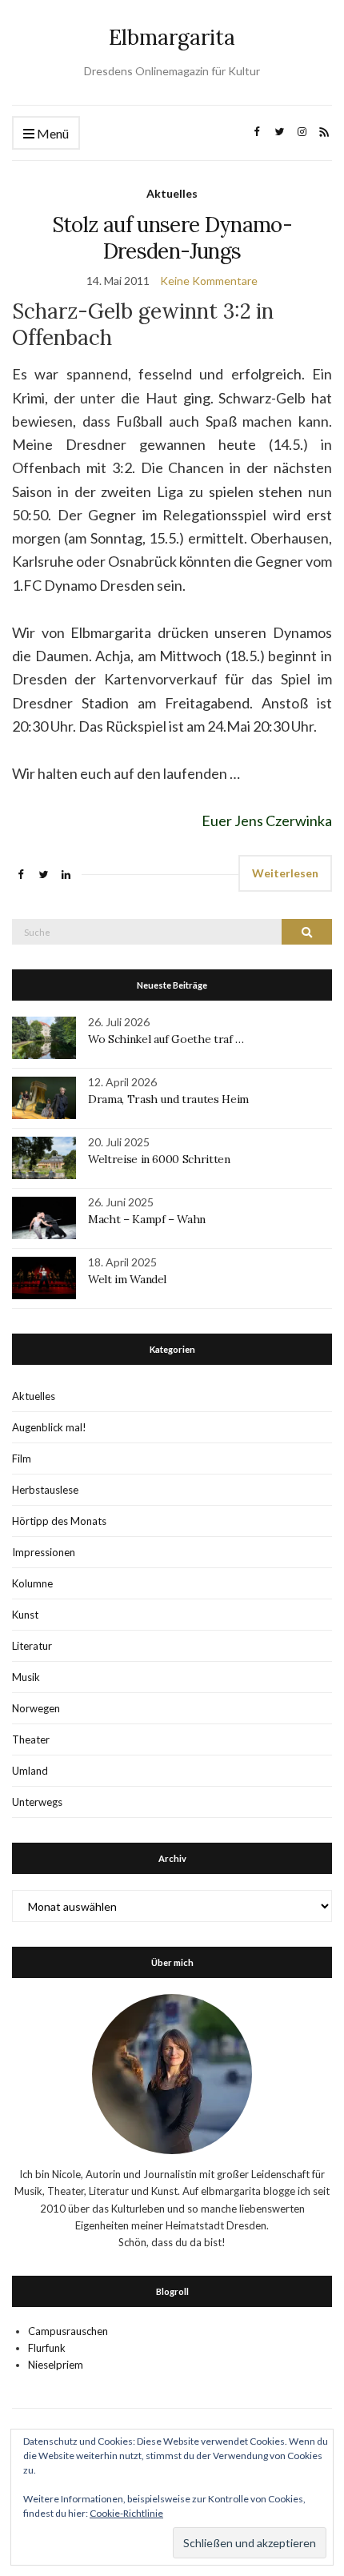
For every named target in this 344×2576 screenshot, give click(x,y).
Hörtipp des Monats (59, 1521)
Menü (52, 133)
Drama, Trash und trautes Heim (168, 1099)
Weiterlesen (285, 873)
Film (22, 1459)
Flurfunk (47, 2348)
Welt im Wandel (129, 1279)
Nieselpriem (56, 2365)
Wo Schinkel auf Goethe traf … (166, 1039)
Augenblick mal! (49, 1427)
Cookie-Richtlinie (126, 2513)
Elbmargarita (172, 37)
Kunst (25, 1615)
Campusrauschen (68, 2331)
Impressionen (44, 1552)
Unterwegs (37, 1802)
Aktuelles (172, 193)
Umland (30, 1771)
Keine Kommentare (209, 281)
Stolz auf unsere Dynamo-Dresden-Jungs (172, 238)
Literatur (32, 1646)
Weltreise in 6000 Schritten (159, 1159)
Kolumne (32, 1583)
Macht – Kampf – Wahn (147, 1219)
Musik (26, 1677)
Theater (31, 1739)
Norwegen (36, 1708)
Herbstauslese (45, 1490)
